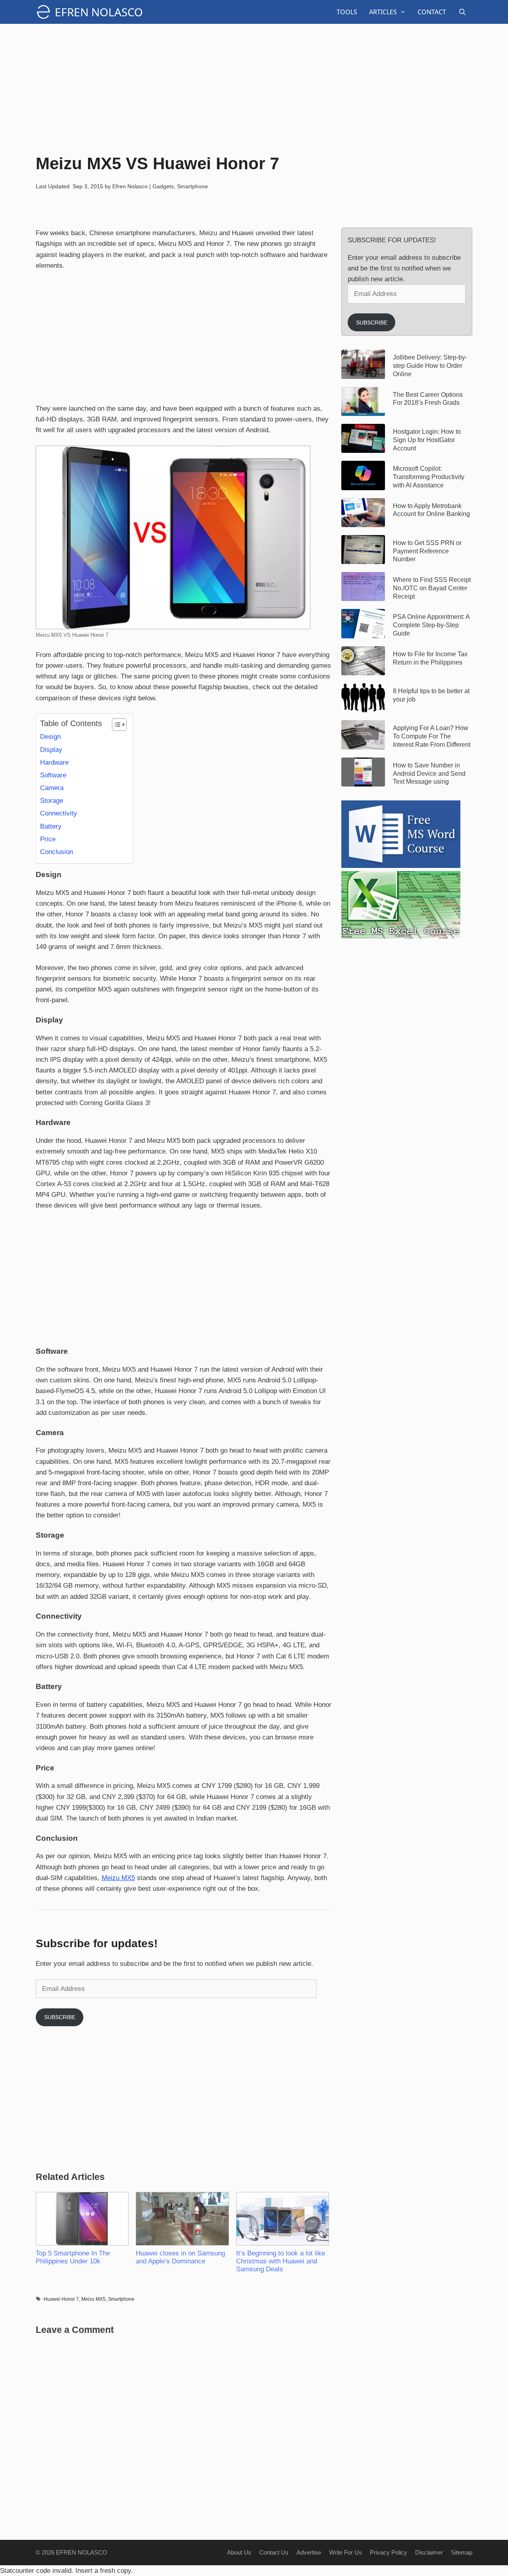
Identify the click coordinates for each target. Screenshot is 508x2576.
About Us (239, 2552)
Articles (383, 12)
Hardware (54, 762)
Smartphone (192, 186)
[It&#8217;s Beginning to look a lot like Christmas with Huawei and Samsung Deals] (282, 2219)
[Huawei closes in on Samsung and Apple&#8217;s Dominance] (182, 2219)
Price (48, 839)
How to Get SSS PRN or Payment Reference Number (427, 551)
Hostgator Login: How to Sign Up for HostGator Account (427, 440)
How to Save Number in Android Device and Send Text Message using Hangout (429, 774)
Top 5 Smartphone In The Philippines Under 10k (73, 2257)
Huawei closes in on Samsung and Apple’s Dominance (180, 2257)
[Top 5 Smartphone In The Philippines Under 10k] (82, 2219)
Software (53, 775)
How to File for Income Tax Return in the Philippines (430, 658)
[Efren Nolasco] (45, 12)
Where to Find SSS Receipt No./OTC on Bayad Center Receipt (432, 588)
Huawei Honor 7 (61, 2299)
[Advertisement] (254, 87)
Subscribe (60, 2017)
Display (51, 750)
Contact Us (274, 2552)
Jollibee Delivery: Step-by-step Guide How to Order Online (430, 366)
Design (50, 737)
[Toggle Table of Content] (115, 725)
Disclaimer (429, 2552)
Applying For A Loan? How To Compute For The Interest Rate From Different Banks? (432, 736)
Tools (347, 12)
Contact (432, 12)
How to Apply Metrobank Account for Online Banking (431, 510)
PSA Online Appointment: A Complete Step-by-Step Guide (431, 625)
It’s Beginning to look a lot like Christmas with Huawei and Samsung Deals (281, 2261)
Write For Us (345, 2552)
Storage (52, 801)
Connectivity (59, 813)
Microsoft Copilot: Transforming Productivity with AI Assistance (429, 477)
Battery (51, 826)
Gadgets (163, 186)
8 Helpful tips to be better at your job (431, 695)
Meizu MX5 (118, 1878)
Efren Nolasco (99, 12)
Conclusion (57, 852)
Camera (52, 788)
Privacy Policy (389, 2552)
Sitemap (462, 2552)
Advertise (309, 2552)
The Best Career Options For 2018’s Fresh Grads (428, 399)
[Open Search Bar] (462, 12)
